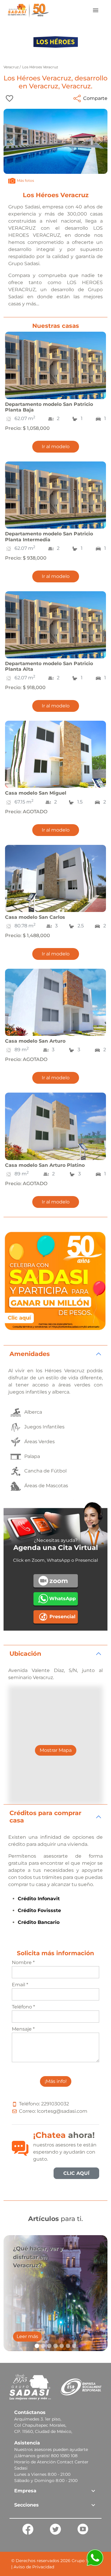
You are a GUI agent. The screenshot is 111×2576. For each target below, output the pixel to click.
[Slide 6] (68, 2346)
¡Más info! (56, 2081)
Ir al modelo (56, 447)
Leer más (27, 2336)
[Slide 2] (43, 2346)
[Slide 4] (55, 2346)
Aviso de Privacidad (34, 2567)
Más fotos (25, 180)
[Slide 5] (62, 2346)
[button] (55, 2491)
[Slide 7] (74, 2346)
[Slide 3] (49, 2346)
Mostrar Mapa (56, 1750)
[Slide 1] (37, 2346)
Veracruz (12, 67)
